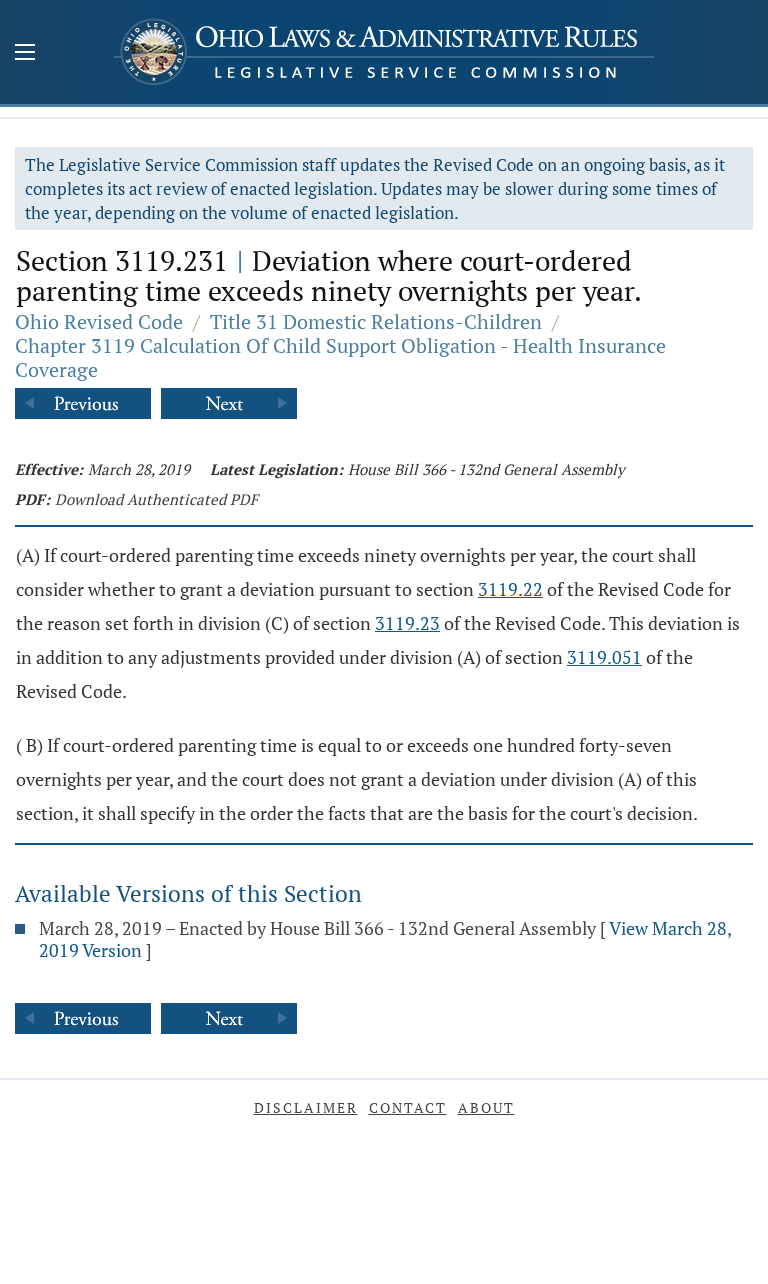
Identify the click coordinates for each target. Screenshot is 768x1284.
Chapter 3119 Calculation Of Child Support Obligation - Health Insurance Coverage (340, 357)
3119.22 (510, 589)
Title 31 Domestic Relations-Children (376, 321)
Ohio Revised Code (99, 321)
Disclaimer (306, 1107)
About (486, 1107)
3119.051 (604, 657)
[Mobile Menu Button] (25, 54)
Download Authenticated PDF (156, 499)
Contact (408, 1107)
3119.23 (407, 623)
